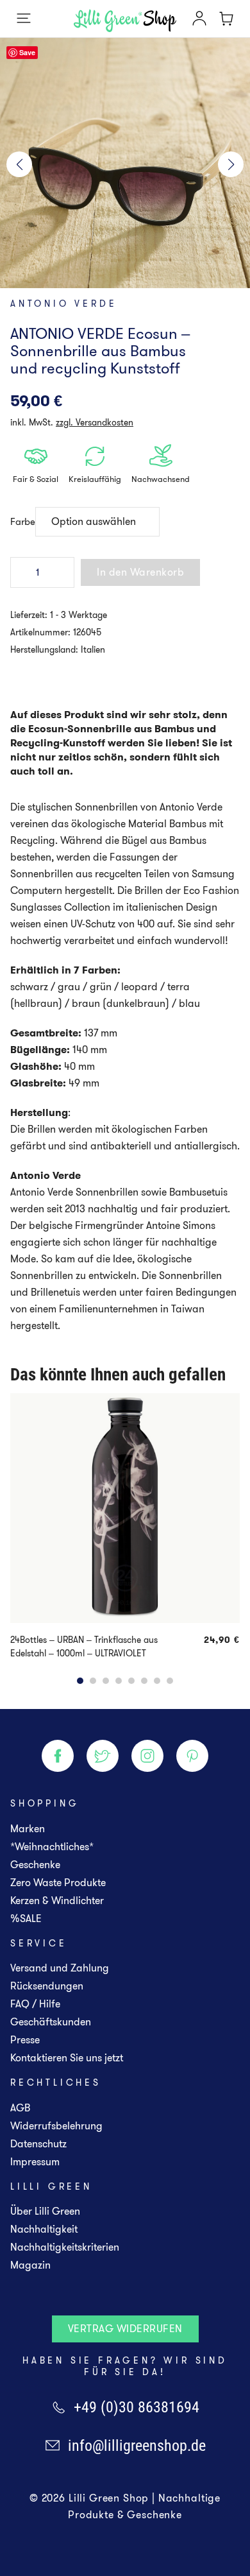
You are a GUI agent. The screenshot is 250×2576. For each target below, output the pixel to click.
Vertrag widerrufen (125, 2329)
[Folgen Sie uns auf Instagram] (147, 1756)
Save (27, 52)
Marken (28, 1829)
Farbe (23, 522)
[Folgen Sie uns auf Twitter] (103, 1756)
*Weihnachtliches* (52, 1847)
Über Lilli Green (45, 2211)
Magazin (30, 2265)
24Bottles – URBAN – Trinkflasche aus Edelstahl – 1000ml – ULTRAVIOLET (84, 1646)
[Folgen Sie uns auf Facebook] (58, 1756)
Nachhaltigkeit (44, 2229)
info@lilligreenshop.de (137, 2446)
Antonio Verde (63, 304)
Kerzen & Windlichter (57, 1901)
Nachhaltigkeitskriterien (65, 2247)
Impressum (35, 2162)
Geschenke (35, 1865)
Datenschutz (38, 2144)
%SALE (26, 1919)
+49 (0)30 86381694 (137, 2407)
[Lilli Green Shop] (125, 21)
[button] (19, 164)
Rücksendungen (47, 1986)
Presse (25, 2040)
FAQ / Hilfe (35, 2004)
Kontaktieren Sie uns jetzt (67, 2058)
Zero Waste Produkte (58, 1883)
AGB (20, 2108)
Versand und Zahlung (60, 1968)
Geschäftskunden (51, 2022)
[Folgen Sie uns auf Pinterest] (192, 1756)
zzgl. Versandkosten (95, 422)
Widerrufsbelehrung (56, 2126)
